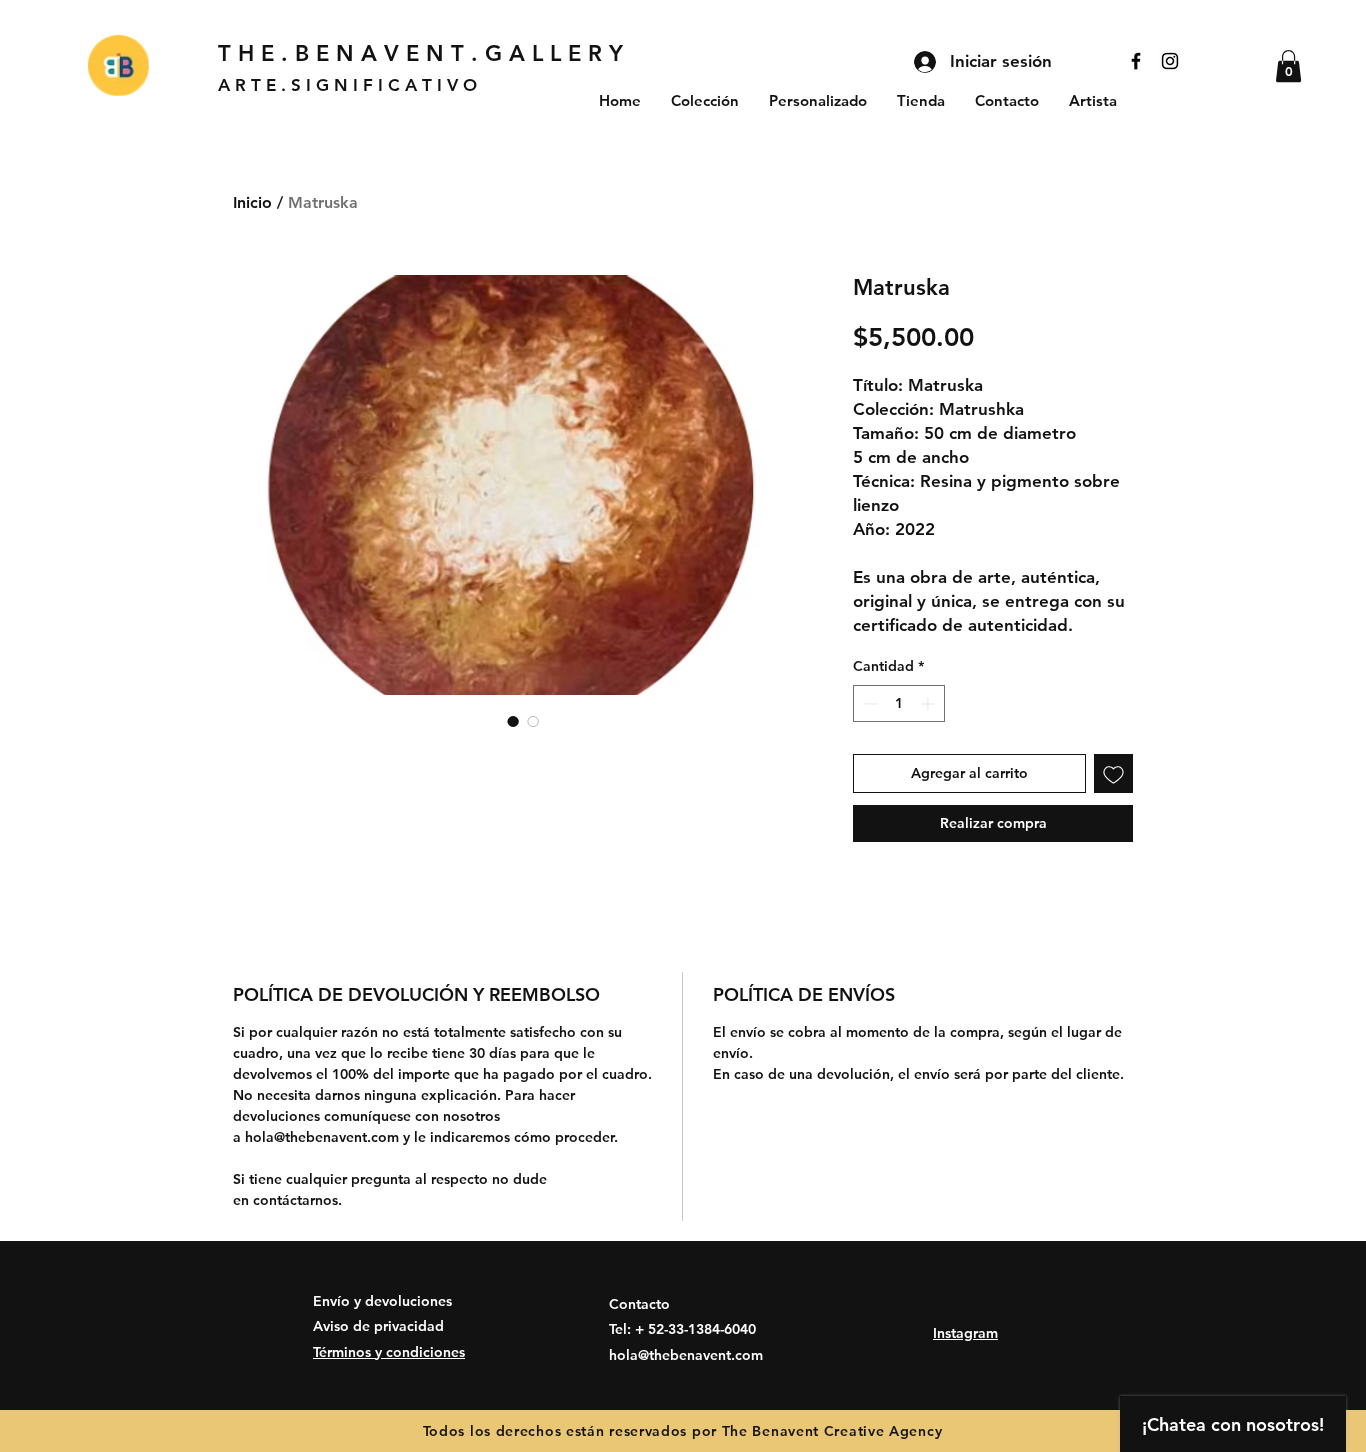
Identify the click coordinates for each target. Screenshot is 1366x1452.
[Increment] (929, 703)
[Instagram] (1170, 61)
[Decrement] (868, 703)
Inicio (252, 202)
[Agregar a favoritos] (1113, 773)
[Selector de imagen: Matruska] (513, 721)
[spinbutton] (899, 703)
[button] (1288, 66)
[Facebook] (1136, 61)
